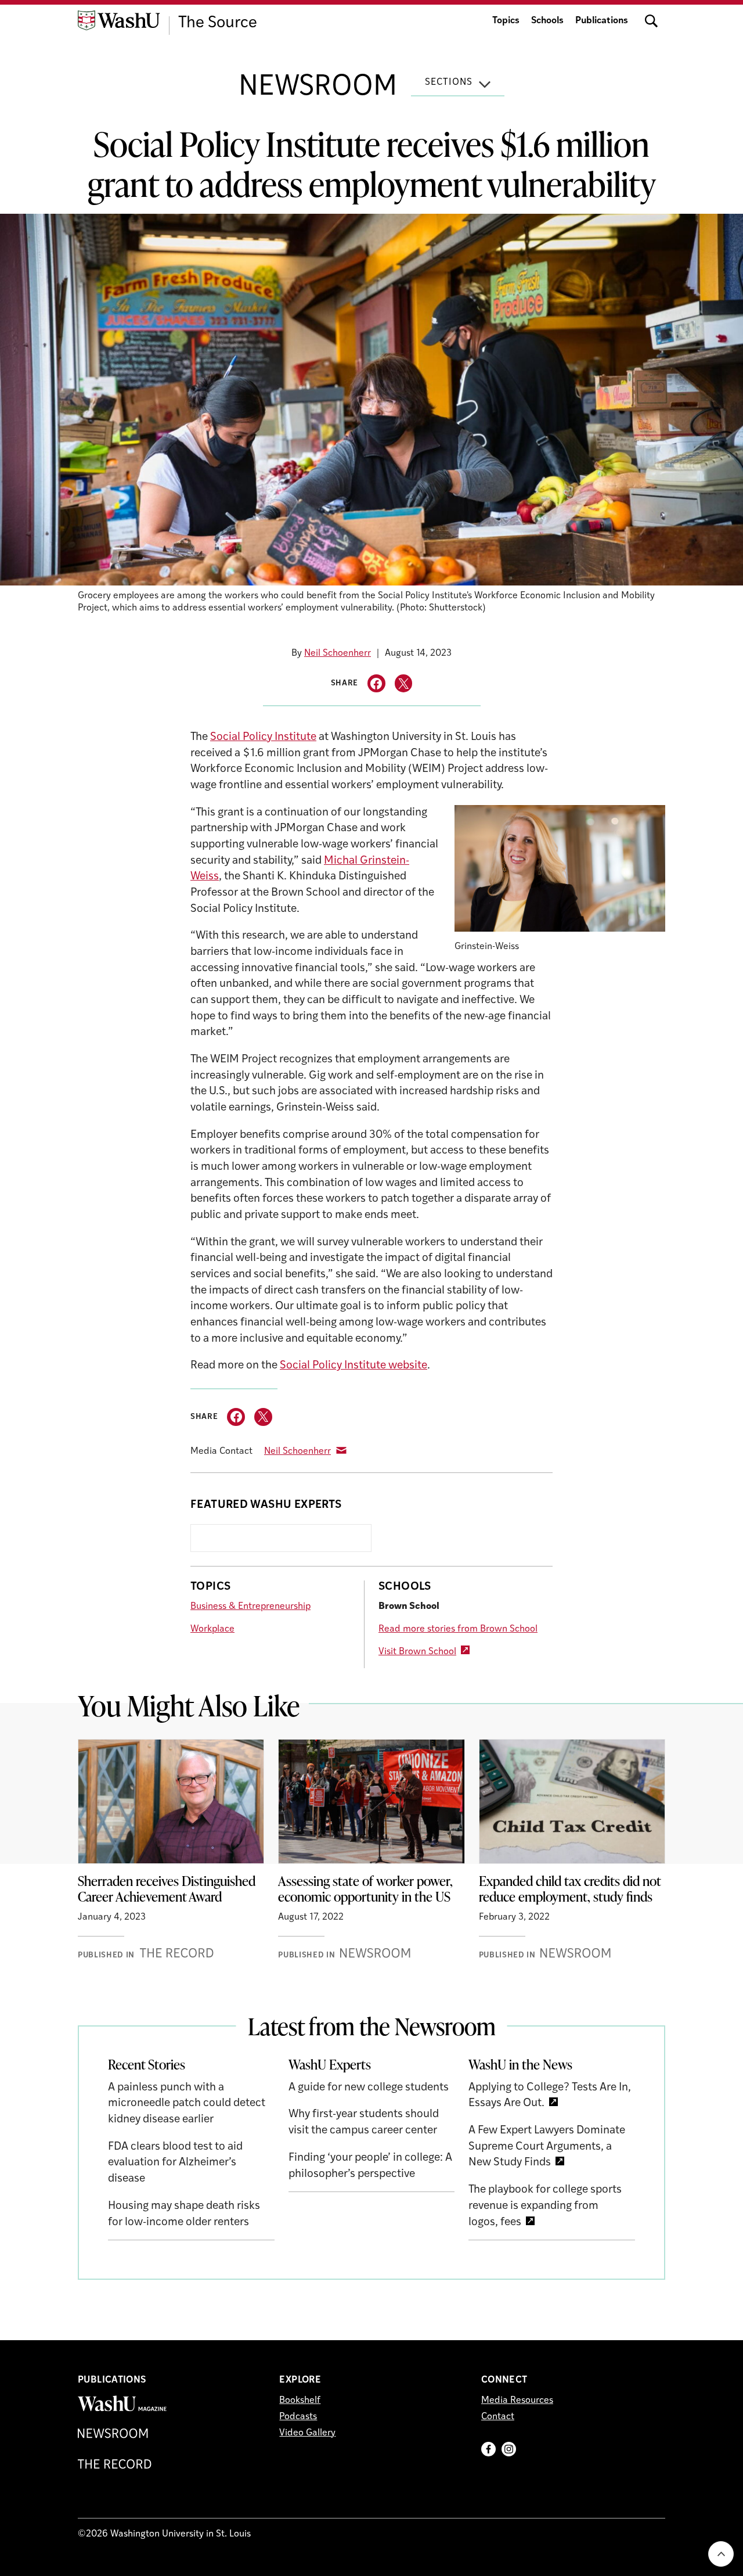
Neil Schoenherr (338, 653)
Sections (449, 82)
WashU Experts (330, 2064)
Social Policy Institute (263, 737)
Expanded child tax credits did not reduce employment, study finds (570, 1889)
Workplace (212, 1629)
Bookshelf (300, 2401)
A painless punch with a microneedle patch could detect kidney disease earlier (187, 2104)
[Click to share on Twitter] (404, 683)
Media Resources (517, 2401)
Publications (602, 21)
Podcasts (298, 2417)
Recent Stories (147, 2064)
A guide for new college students (369, 2088)
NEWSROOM (318, 88)
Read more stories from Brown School (458, 1629)
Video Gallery (307, 2433)
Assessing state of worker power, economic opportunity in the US (365, 1889)
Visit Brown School (417, 1652)
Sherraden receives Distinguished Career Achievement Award (167, 1889)
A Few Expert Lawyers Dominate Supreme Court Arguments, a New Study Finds (547, 2147)
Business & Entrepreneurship (250, 1607)
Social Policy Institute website (354, 1366)
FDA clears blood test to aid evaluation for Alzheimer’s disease (175, 2163)
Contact (498, 2417)
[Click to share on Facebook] (376, 683)
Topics (506, 21)
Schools (547, 21)
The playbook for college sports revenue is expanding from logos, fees (545, 2206)
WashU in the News (520, 2064)
